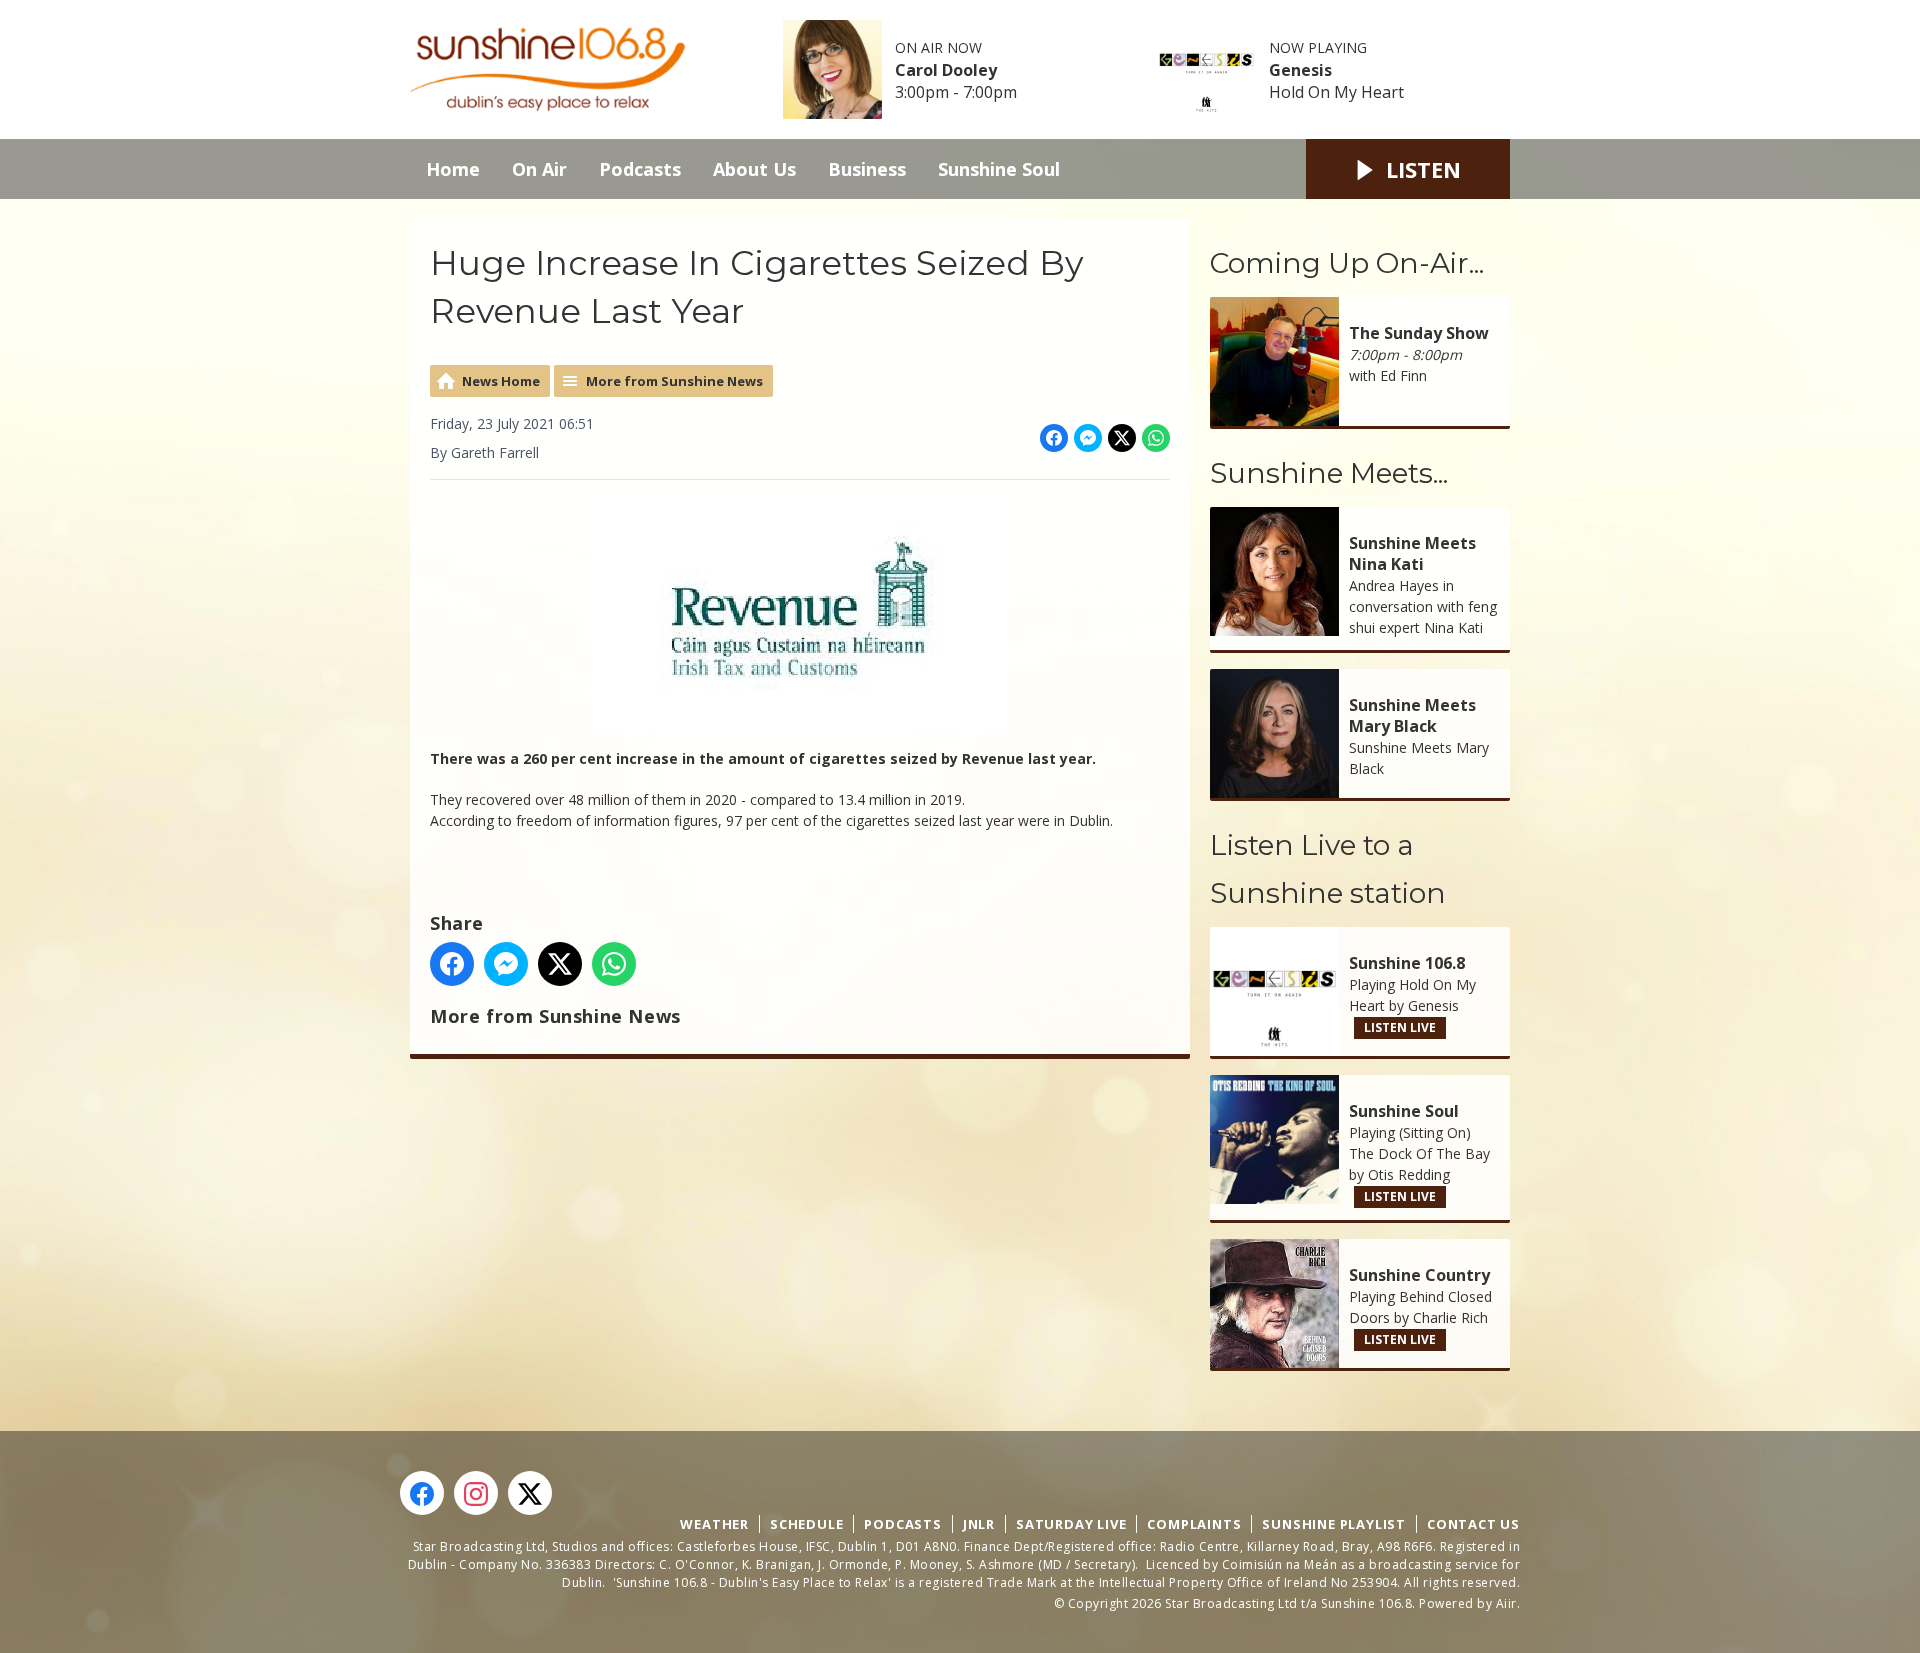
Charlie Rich (1450, 1317)
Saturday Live (1071, 1524)
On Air (539, 169)
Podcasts (640, 169)
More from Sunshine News (674, 381)
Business (867, 169)
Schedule (806, 1524)
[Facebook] (422, 1493)
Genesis (1300, 70)
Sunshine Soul (999, 169)
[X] (530, 1493)
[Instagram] (476, 1493)
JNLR (979, 1524)
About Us (754, 169)
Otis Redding (1409, 1174)
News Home (501, 381)
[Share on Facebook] (1054, 438)
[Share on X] (1122, 438)
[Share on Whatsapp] (1156, 438)
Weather (714, 1524)
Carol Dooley (946, 70)
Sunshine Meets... (1329, 473)
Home (453, 169)
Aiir (1506, 1603)
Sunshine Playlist (1334, 1524)
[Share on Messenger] (1088, 438)
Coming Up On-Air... (1347, 263)
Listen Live (1400, 1027)
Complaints (1194, 1524)
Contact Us (1473, 1524)
